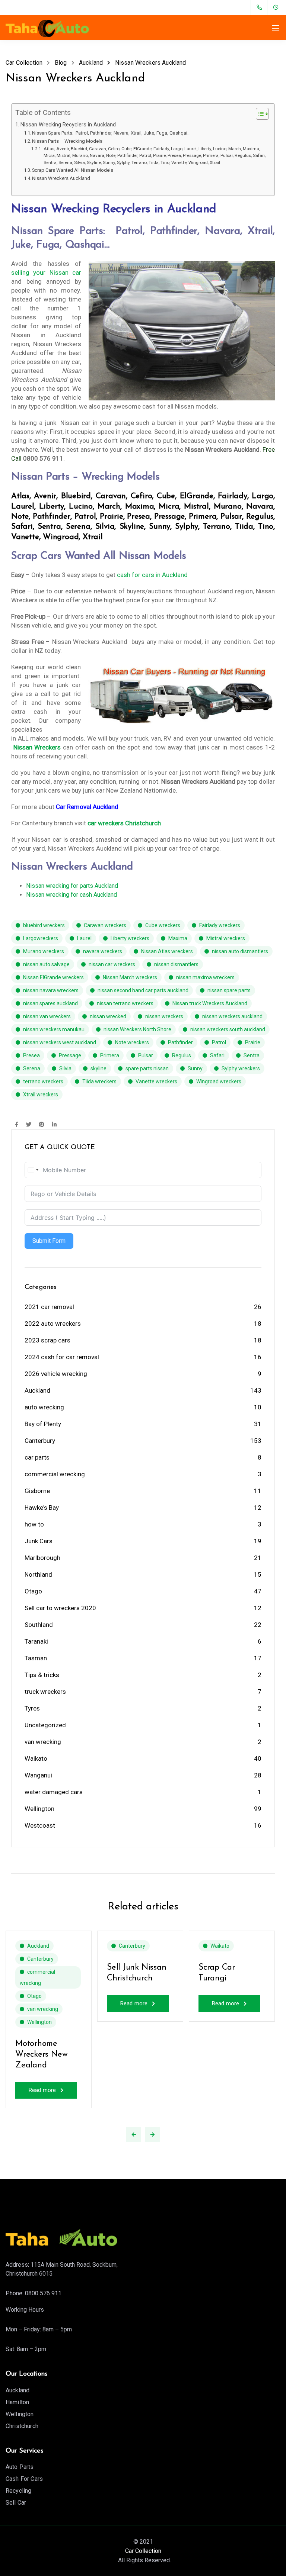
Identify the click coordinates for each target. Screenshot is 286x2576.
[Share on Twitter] (28, 1125)
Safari (217, 1055)
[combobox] (33, 1170)
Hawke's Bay (42, 1508)
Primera (110, 1055)
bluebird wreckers (44, 925)
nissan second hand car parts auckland (143, 990)
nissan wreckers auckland (232, 1016)
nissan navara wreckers (51, 990)
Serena (32, 1068)
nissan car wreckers (112, 964)
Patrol (219, 1042)
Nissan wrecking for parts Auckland (72, 886)
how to (34, 1524)
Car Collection (143, 2551)
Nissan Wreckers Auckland (61, 178)
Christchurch (22, 2426)
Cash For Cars (24, 2479)
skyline (98, 1068)
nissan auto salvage (46, 964)
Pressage (70, 1055)
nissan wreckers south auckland (228, 1029)
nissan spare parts (229, 990)
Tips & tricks (42, 1675)
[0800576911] (261, 7)
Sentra (252, 1055)
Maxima (178, 938)
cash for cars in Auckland (152, 575)
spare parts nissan (147, 1068)
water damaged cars (54, 1792)
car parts (37, 1457)
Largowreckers (41, 938)
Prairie (253, 1042)
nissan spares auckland (50, 1003)
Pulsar (146, 1055)
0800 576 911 (43, 2293)
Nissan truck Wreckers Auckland (210, 1003)
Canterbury (40, 1441)
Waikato (36, 1758)
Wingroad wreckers (219, 1081)
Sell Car (16, 2503)
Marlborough (42, 1558)
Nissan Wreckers (37, 747)
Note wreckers (132, 1042)
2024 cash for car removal (62, 1357)
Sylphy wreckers (241, 1068)
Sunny (195, 1068)
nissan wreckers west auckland (60, 1042)
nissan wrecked (108, 1016)
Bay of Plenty (43, 1424)
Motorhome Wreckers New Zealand (41, 2054)
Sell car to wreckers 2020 (60, 1608)
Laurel (84, 938)
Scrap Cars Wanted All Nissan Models (73, 170)
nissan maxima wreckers (205, 977)
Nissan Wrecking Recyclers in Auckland (68, 125)
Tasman (36, 1658)
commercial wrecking (55, 1474)
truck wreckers (45, 1692)
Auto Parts (20, 2467)
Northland (38, 1574)
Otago (33, 1591)
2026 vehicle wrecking (56, 1374)
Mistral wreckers (226, 938)
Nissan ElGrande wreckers (53, 977)
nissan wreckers (164, 1016)
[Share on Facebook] (17, 1125)
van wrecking (43, 1742)
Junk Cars (39, 1541)
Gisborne (37, 1491)
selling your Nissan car (46, 273)
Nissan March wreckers (130, 977)
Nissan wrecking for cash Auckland (71, 895)
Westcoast (40, 1825)
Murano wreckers (44, 951)
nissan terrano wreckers (125, 1003)
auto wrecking (44, 1407)
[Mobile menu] (276, 28)
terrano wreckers (43, 1081)
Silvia (65, 1068)
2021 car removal (49, 1307)
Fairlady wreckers (220, 925)
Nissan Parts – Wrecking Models (67, 141)
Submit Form (49, 1241)
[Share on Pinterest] (42, 1125)
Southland (39, 1625)
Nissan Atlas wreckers (167, 951)
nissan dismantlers (176, 964)
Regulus (182, 1055)
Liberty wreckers (130, 938)
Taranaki (36, 1641)
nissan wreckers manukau (54, 1029)
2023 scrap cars (47, 1340)
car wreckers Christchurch (124, 823)
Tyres (32, 1708)
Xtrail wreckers (41, 1094)
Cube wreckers (163, 925)
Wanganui (38, 1775)
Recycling (18, 2491)
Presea (31, 1055)
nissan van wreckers (47, 1016)
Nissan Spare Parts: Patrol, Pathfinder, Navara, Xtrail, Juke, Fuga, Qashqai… (111, 133)
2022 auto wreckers (53, 1324)
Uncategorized (45, 1725)
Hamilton (17, 2402)
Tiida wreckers (99, 1081)
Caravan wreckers (105, 925)
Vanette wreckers (156, 1081)
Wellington (39, 1809)
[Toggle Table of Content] (259, 114)
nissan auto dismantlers (240, 951)
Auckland (37, 1390)
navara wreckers (103, 951)
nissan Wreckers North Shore (137, 1029)
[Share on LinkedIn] (54, 1125)
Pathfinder (180, 1042)
